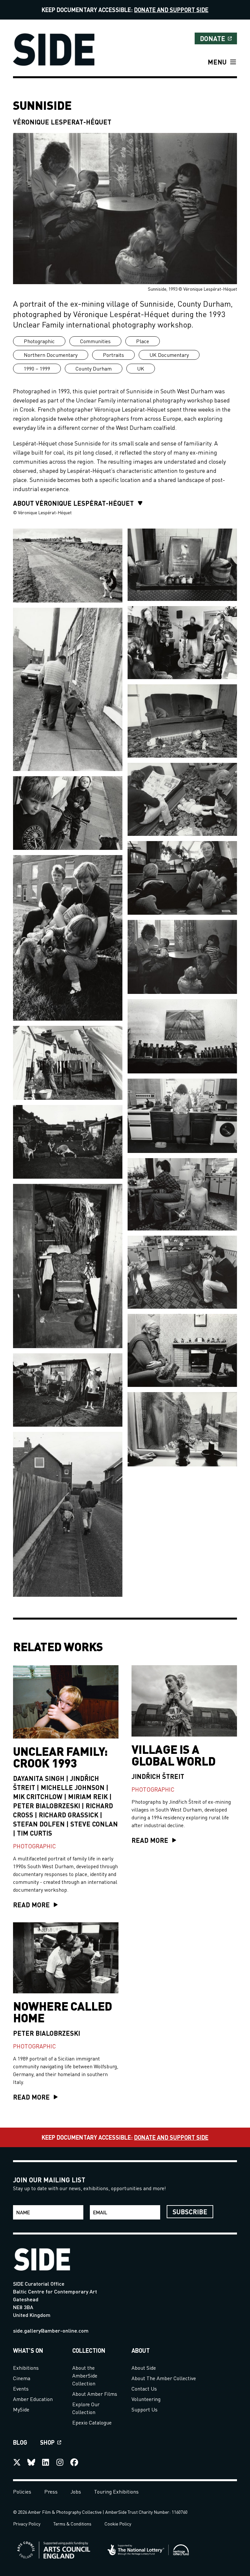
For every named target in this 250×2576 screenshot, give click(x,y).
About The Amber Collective (164, 2378)
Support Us (145, 2409)
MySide (21, 2409)
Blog (20, 2442)
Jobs (76, 2491)
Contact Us (144, 2388)
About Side (144, 2368)
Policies (22, 2491)
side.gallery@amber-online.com (51, 2330)
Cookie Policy (118, 2524)
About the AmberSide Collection (85, 2375)
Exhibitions (26, 2368)
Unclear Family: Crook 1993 (60, 1757)
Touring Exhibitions (116, 2491)
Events (21, 2388)
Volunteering (146, 2399)
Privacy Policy (27, 2524)
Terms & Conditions (72, 2524)
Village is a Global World (174, 1755)
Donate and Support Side (171, 10)
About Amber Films (95, 2394)
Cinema (22, 2378)
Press (51, 2491)
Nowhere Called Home (62, 2012)
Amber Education (33, 2399)
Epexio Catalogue (92, 2422)
